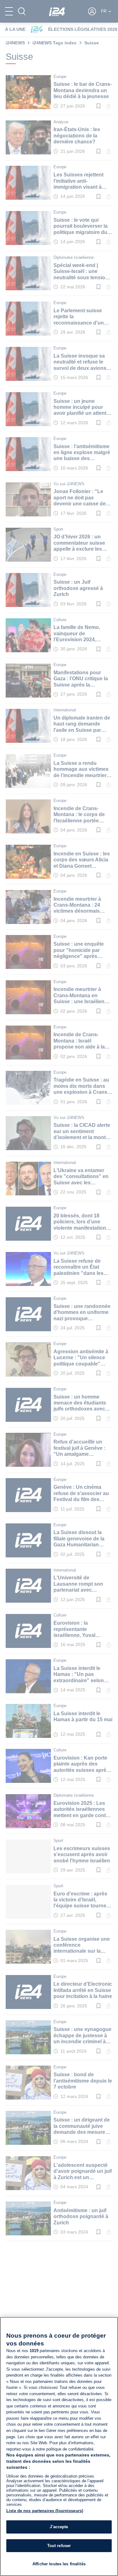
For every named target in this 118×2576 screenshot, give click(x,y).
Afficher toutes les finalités (59, 2564)
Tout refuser (59, 2546)
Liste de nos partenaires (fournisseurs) (45, 2511)
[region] (59, 2446)
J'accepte (59, 2527)
